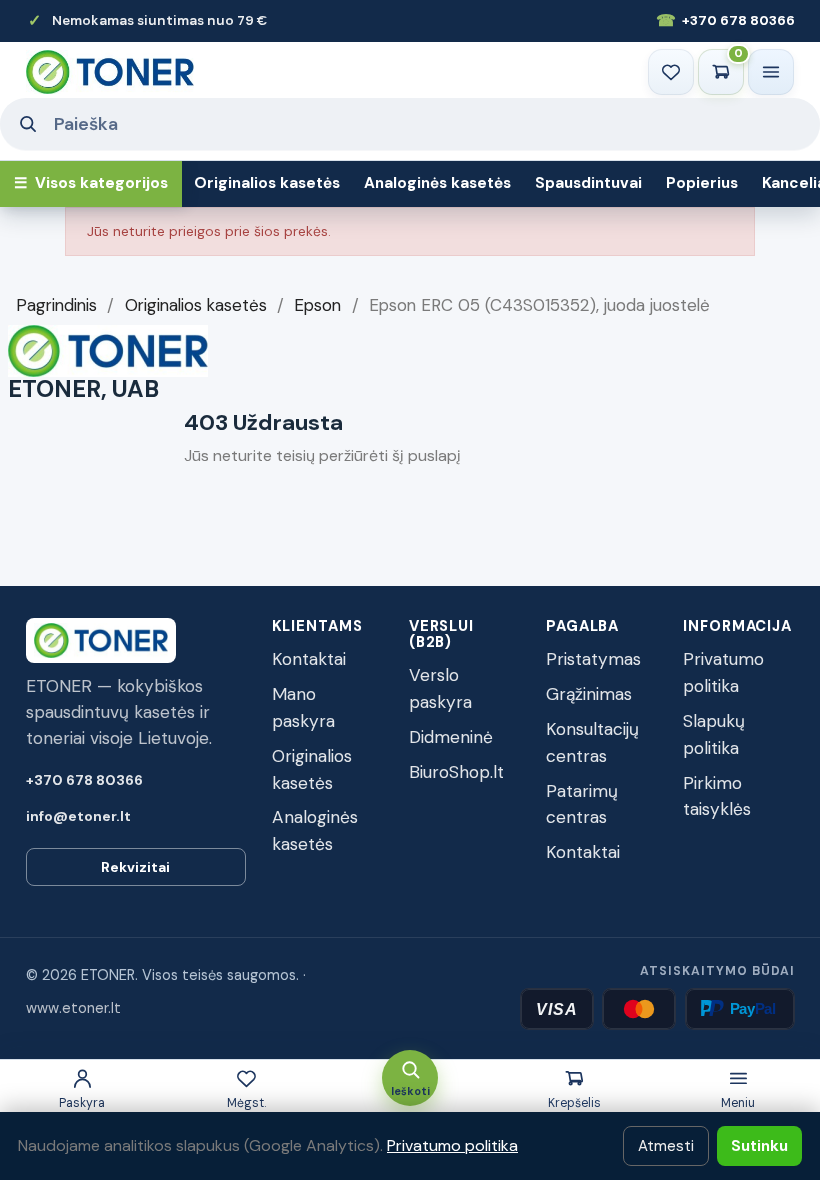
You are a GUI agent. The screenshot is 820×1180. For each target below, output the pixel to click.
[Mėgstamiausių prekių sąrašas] (671, 72)
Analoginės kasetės (437, 183)
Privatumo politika (723, 672)
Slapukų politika (714, 734)
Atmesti (666, 1146)
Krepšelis (574, 1103)
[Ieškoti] (27, 124)
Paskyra (82, 1103)
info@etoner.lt (78, 816)
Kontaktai (309, 659)
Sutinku (759, 1146)
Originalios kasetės (267, 183)
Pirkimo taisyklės (717, 796)
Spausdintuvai (588, 183)
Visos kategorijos (91, 183)
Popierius (702, 183)
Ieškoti (410, 1091)
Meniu (738, 1103)
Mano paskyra (303, 707)
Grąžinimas (589, 694)
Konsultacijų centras (592, 742)
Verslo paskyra (440, 688)
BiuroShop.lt (456, 772)
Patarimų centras (582, 804)
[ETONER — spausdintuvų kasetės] (110, 72)
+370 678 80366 (725, 20)
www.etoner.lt (73, 1008)
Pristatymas (593, 659)
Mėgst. (246, 1103)
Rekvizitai (135, 867)
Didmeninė (451, 737)
